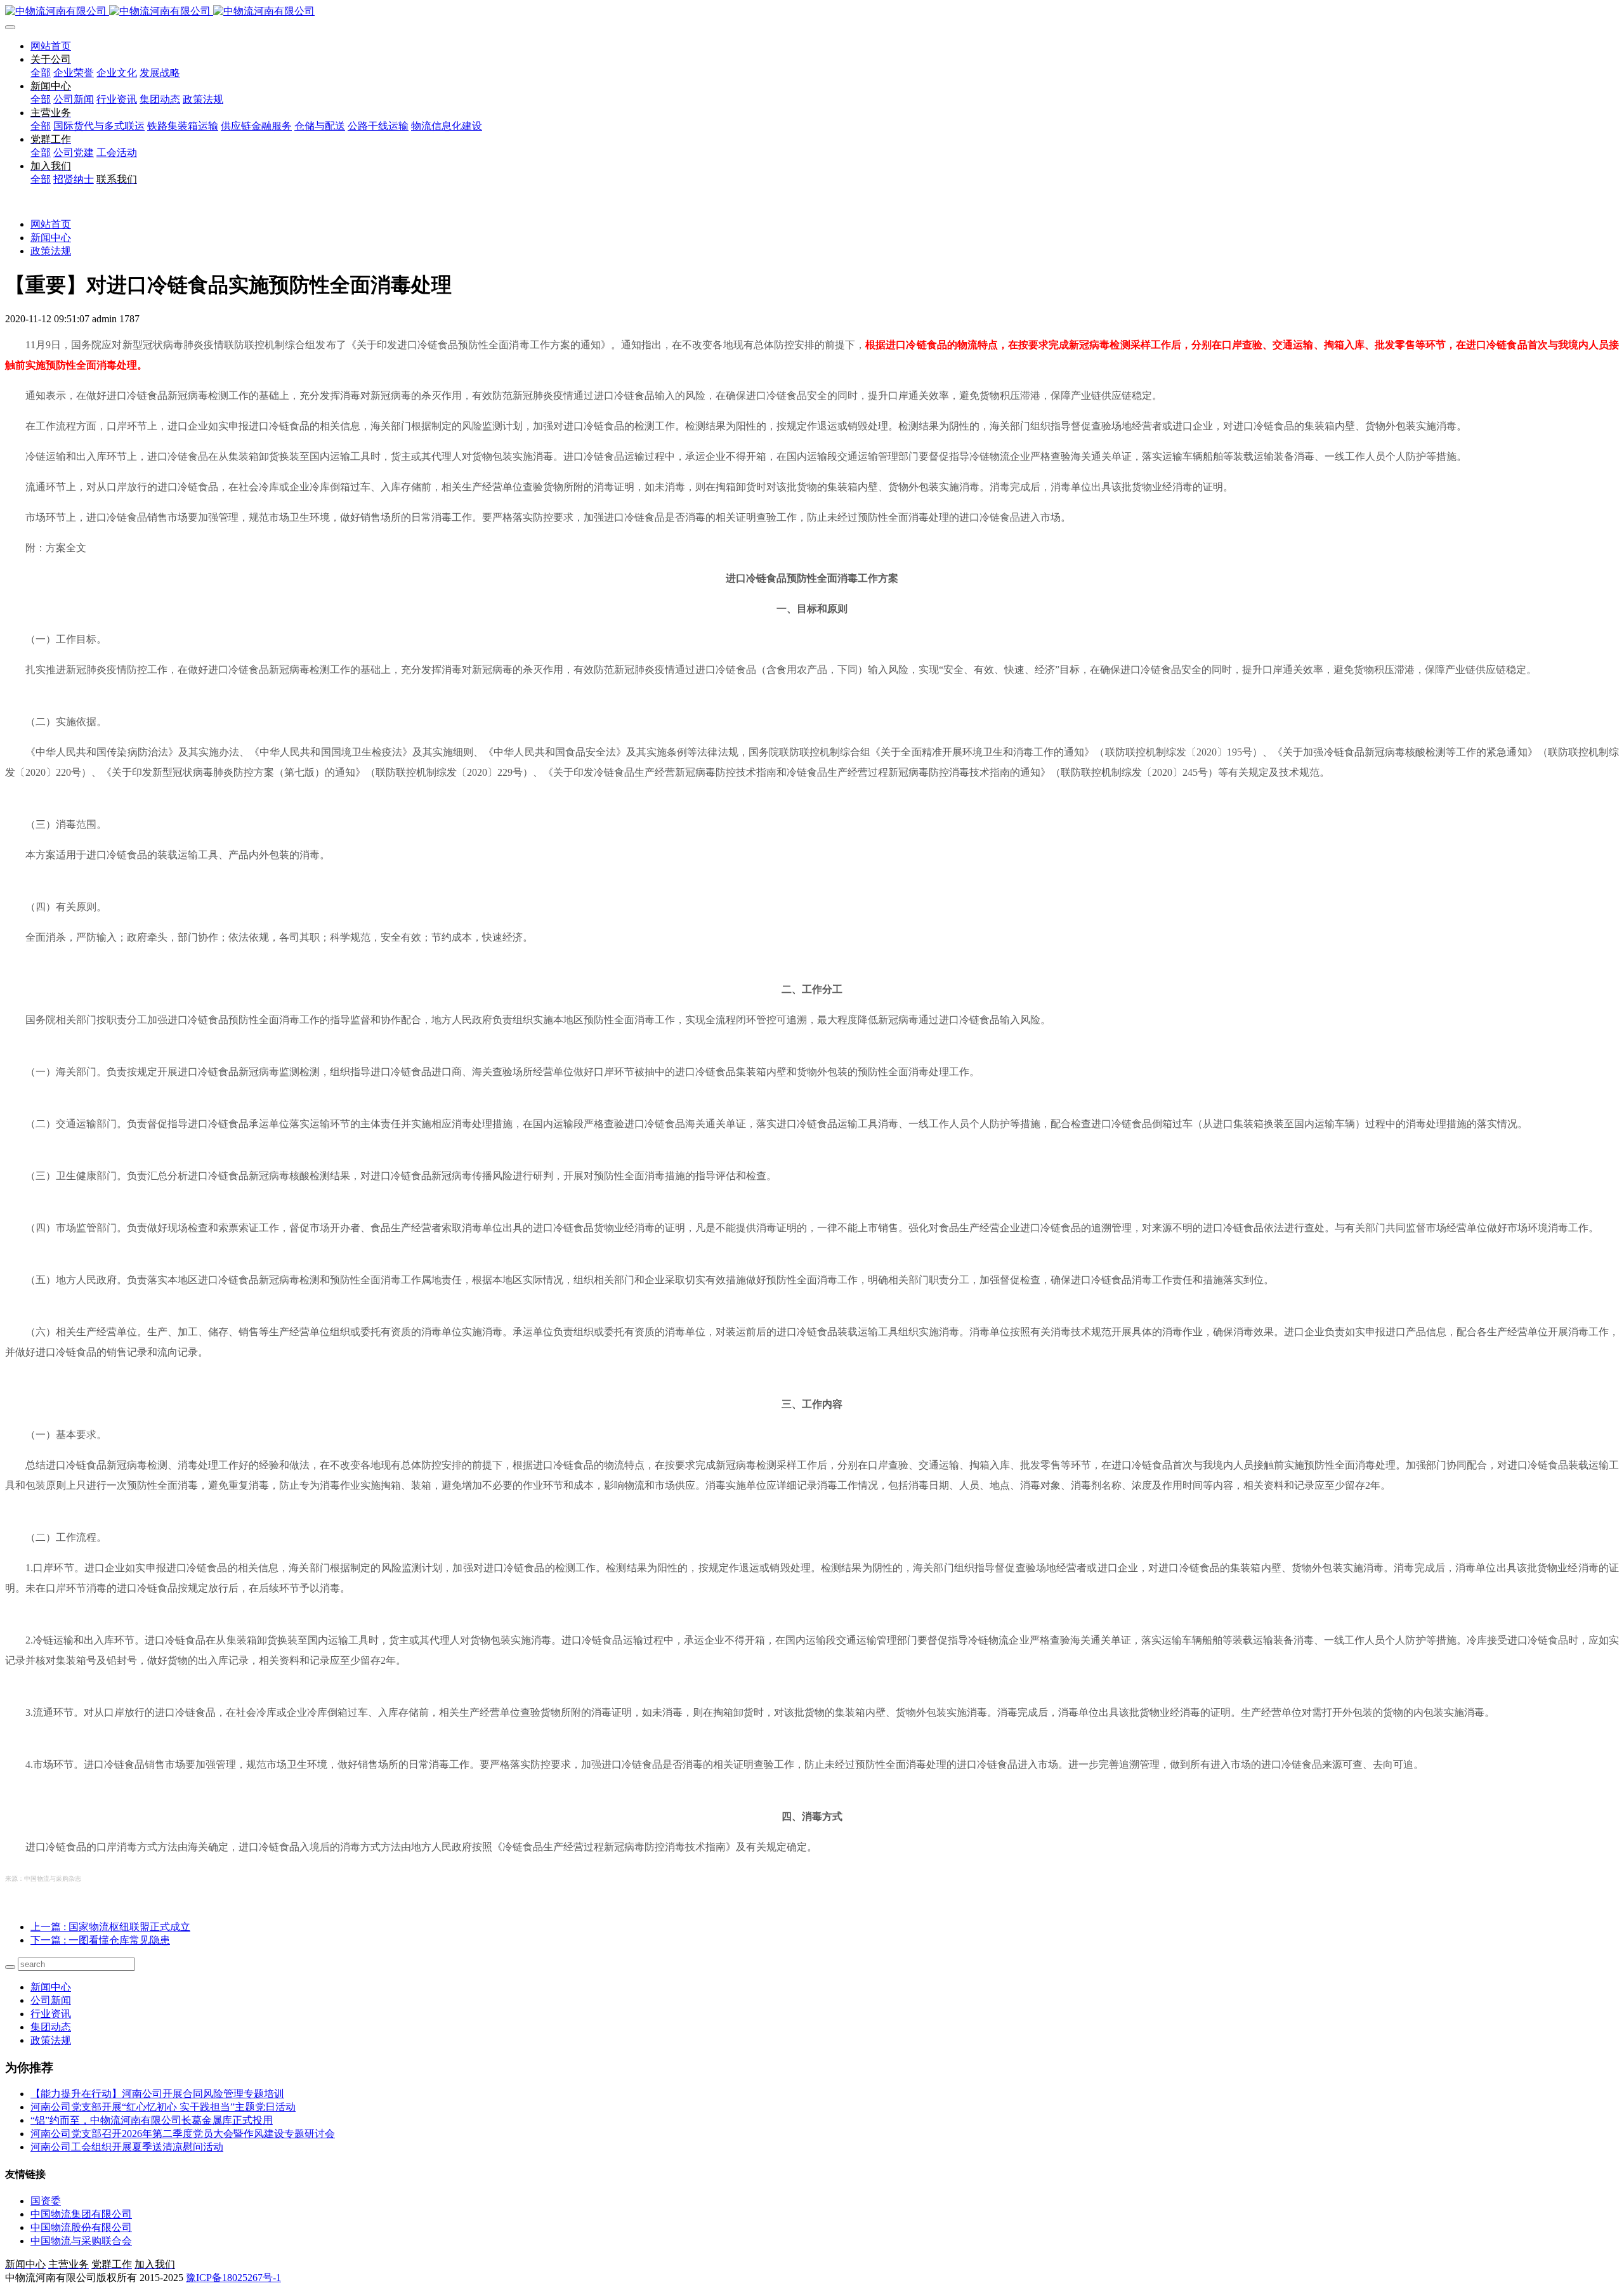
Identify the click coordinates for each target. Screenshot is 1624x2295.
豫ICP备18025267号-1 (233, 2278)
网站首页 (51, 46)
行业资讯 (51, 2014)
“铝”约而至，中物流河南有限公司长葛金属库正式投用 (152, 2120)
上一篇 (110, 1927)
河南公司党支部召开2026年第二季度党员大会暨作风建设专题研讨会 (183, 2134)
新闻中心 (51, 238)
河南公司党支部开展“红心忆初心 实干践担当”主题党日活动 (163, 2107)
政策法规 (51, 251)
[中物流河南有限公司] (812, 12)
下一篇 (100, 1940)
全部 (41, 73)
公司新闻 (51, 2000)
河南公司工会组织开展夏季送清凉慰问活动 (127, 2147)
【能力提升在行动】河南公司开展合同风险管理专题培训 (157, 2094)
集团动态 (51, 2027)
